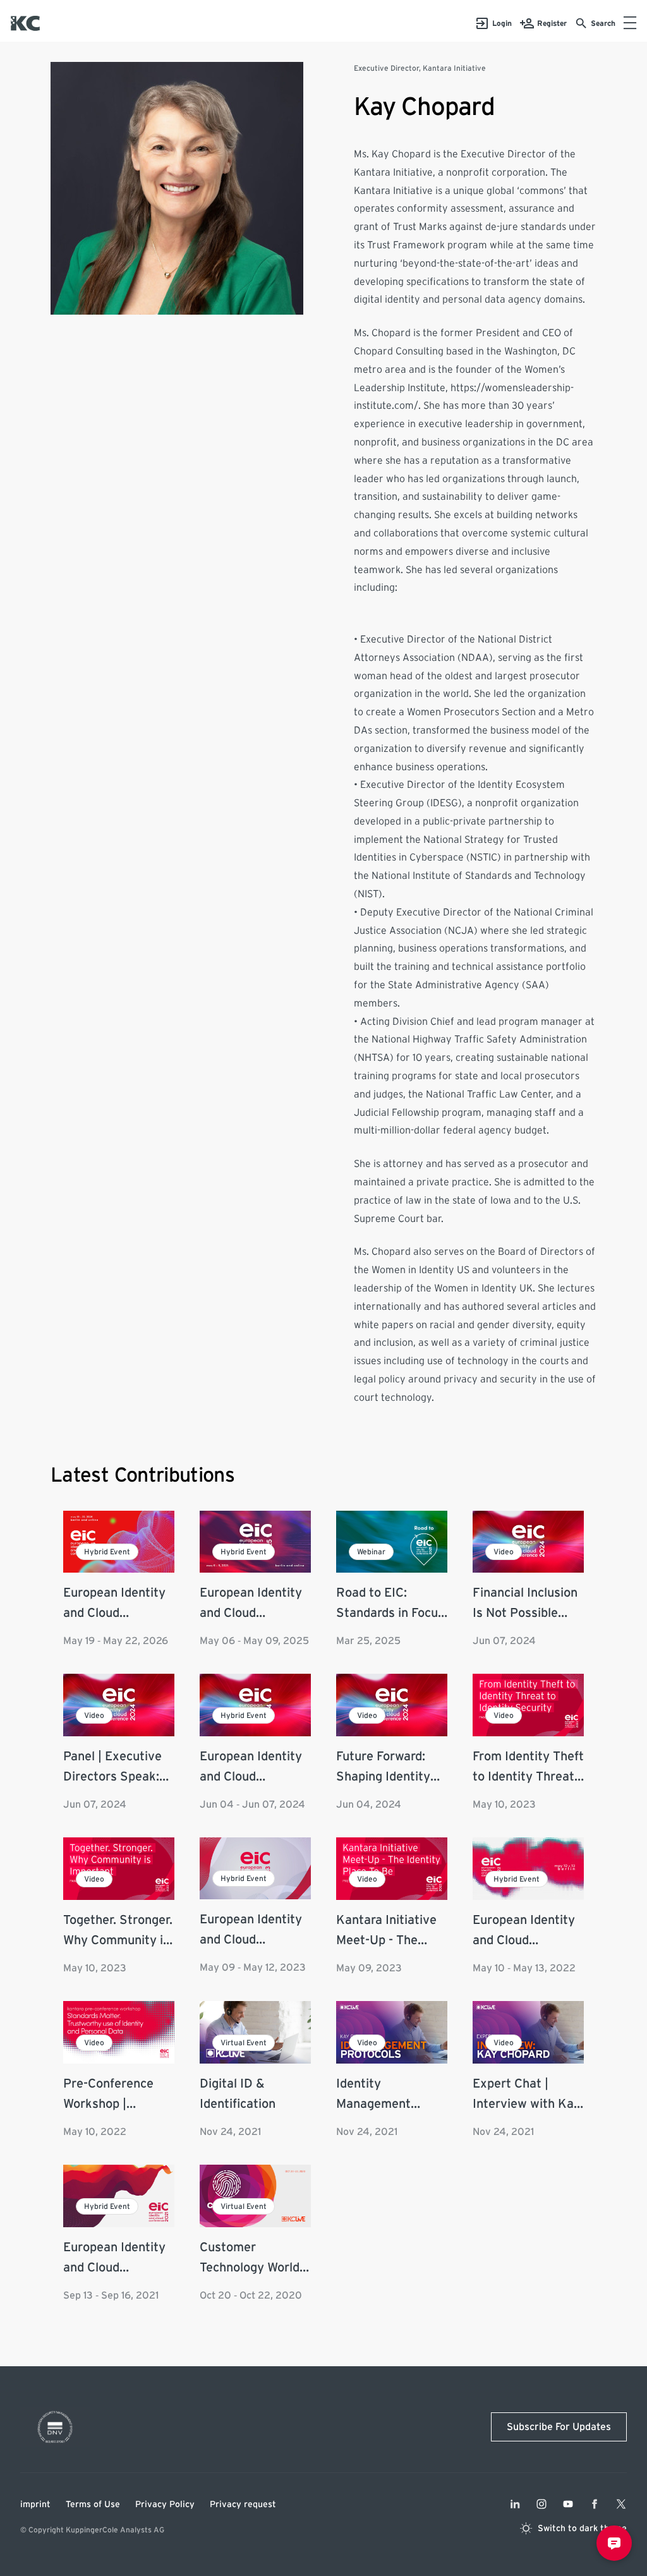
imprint (35, 2505)
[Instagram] (541, 2504)
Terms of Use (93, 2505)
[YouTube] (568, 2504)
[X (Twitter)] (621, 2504)
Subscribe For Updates (559, 2427)
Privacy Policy (165, 2505)
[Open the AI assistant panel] (614, 2543)
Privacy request (243, 2505)
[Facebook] (595, 2504)
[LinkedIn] (515, 2504)
